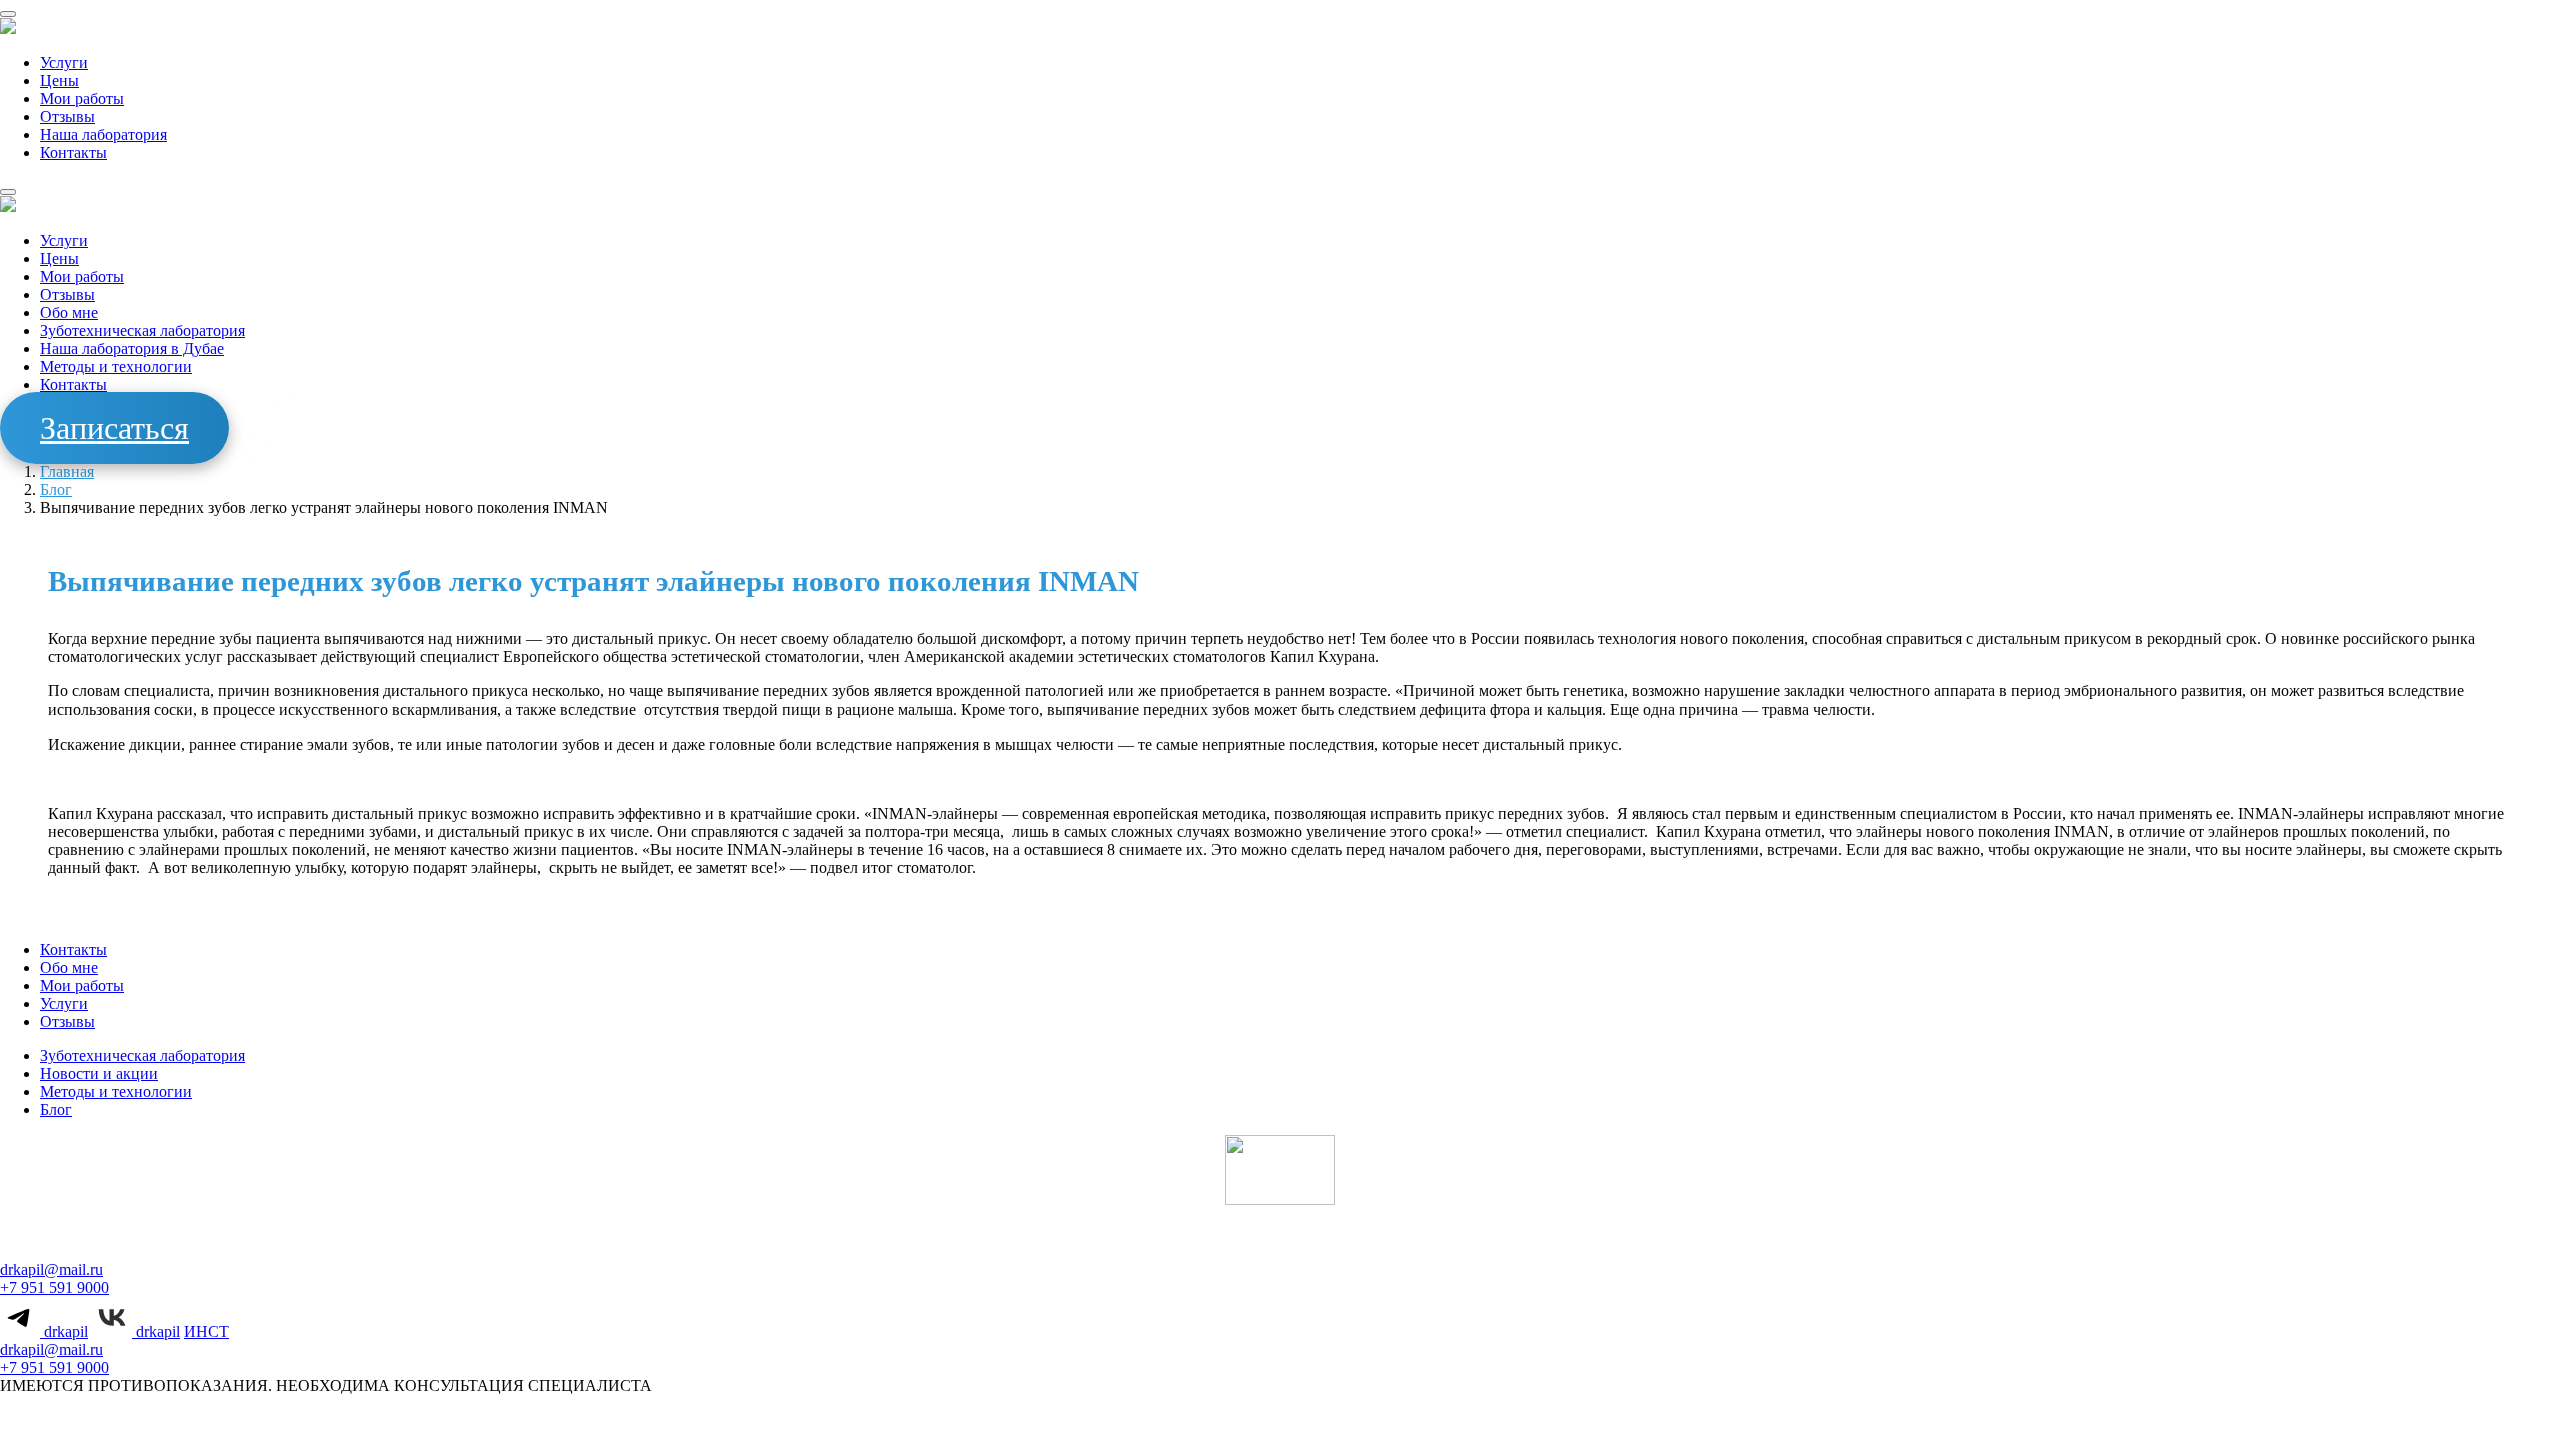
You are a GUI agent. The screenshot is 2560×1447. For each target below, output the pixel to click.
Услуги (64, 62)
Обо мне (69, 312)
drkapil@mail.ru (51, 1269)
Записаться (114, 428)
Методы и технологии (116, 366)
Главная (67, 471)
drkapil (64, 1331)
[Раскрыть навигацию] (8, 14)
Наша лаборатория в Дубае (132, 348)
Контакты (73, 152)
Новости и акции (99, 1073)
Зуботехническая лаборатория (142, 330)
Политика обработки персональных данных (1197, 1421)
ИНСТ (206, 1331)
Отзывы (67, 116)
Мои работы (82, 98)
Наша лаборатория (103, 134)
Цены (59, 80)
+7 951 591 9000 (54, 1287)
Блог (56, 489)
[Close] (8, 192)
